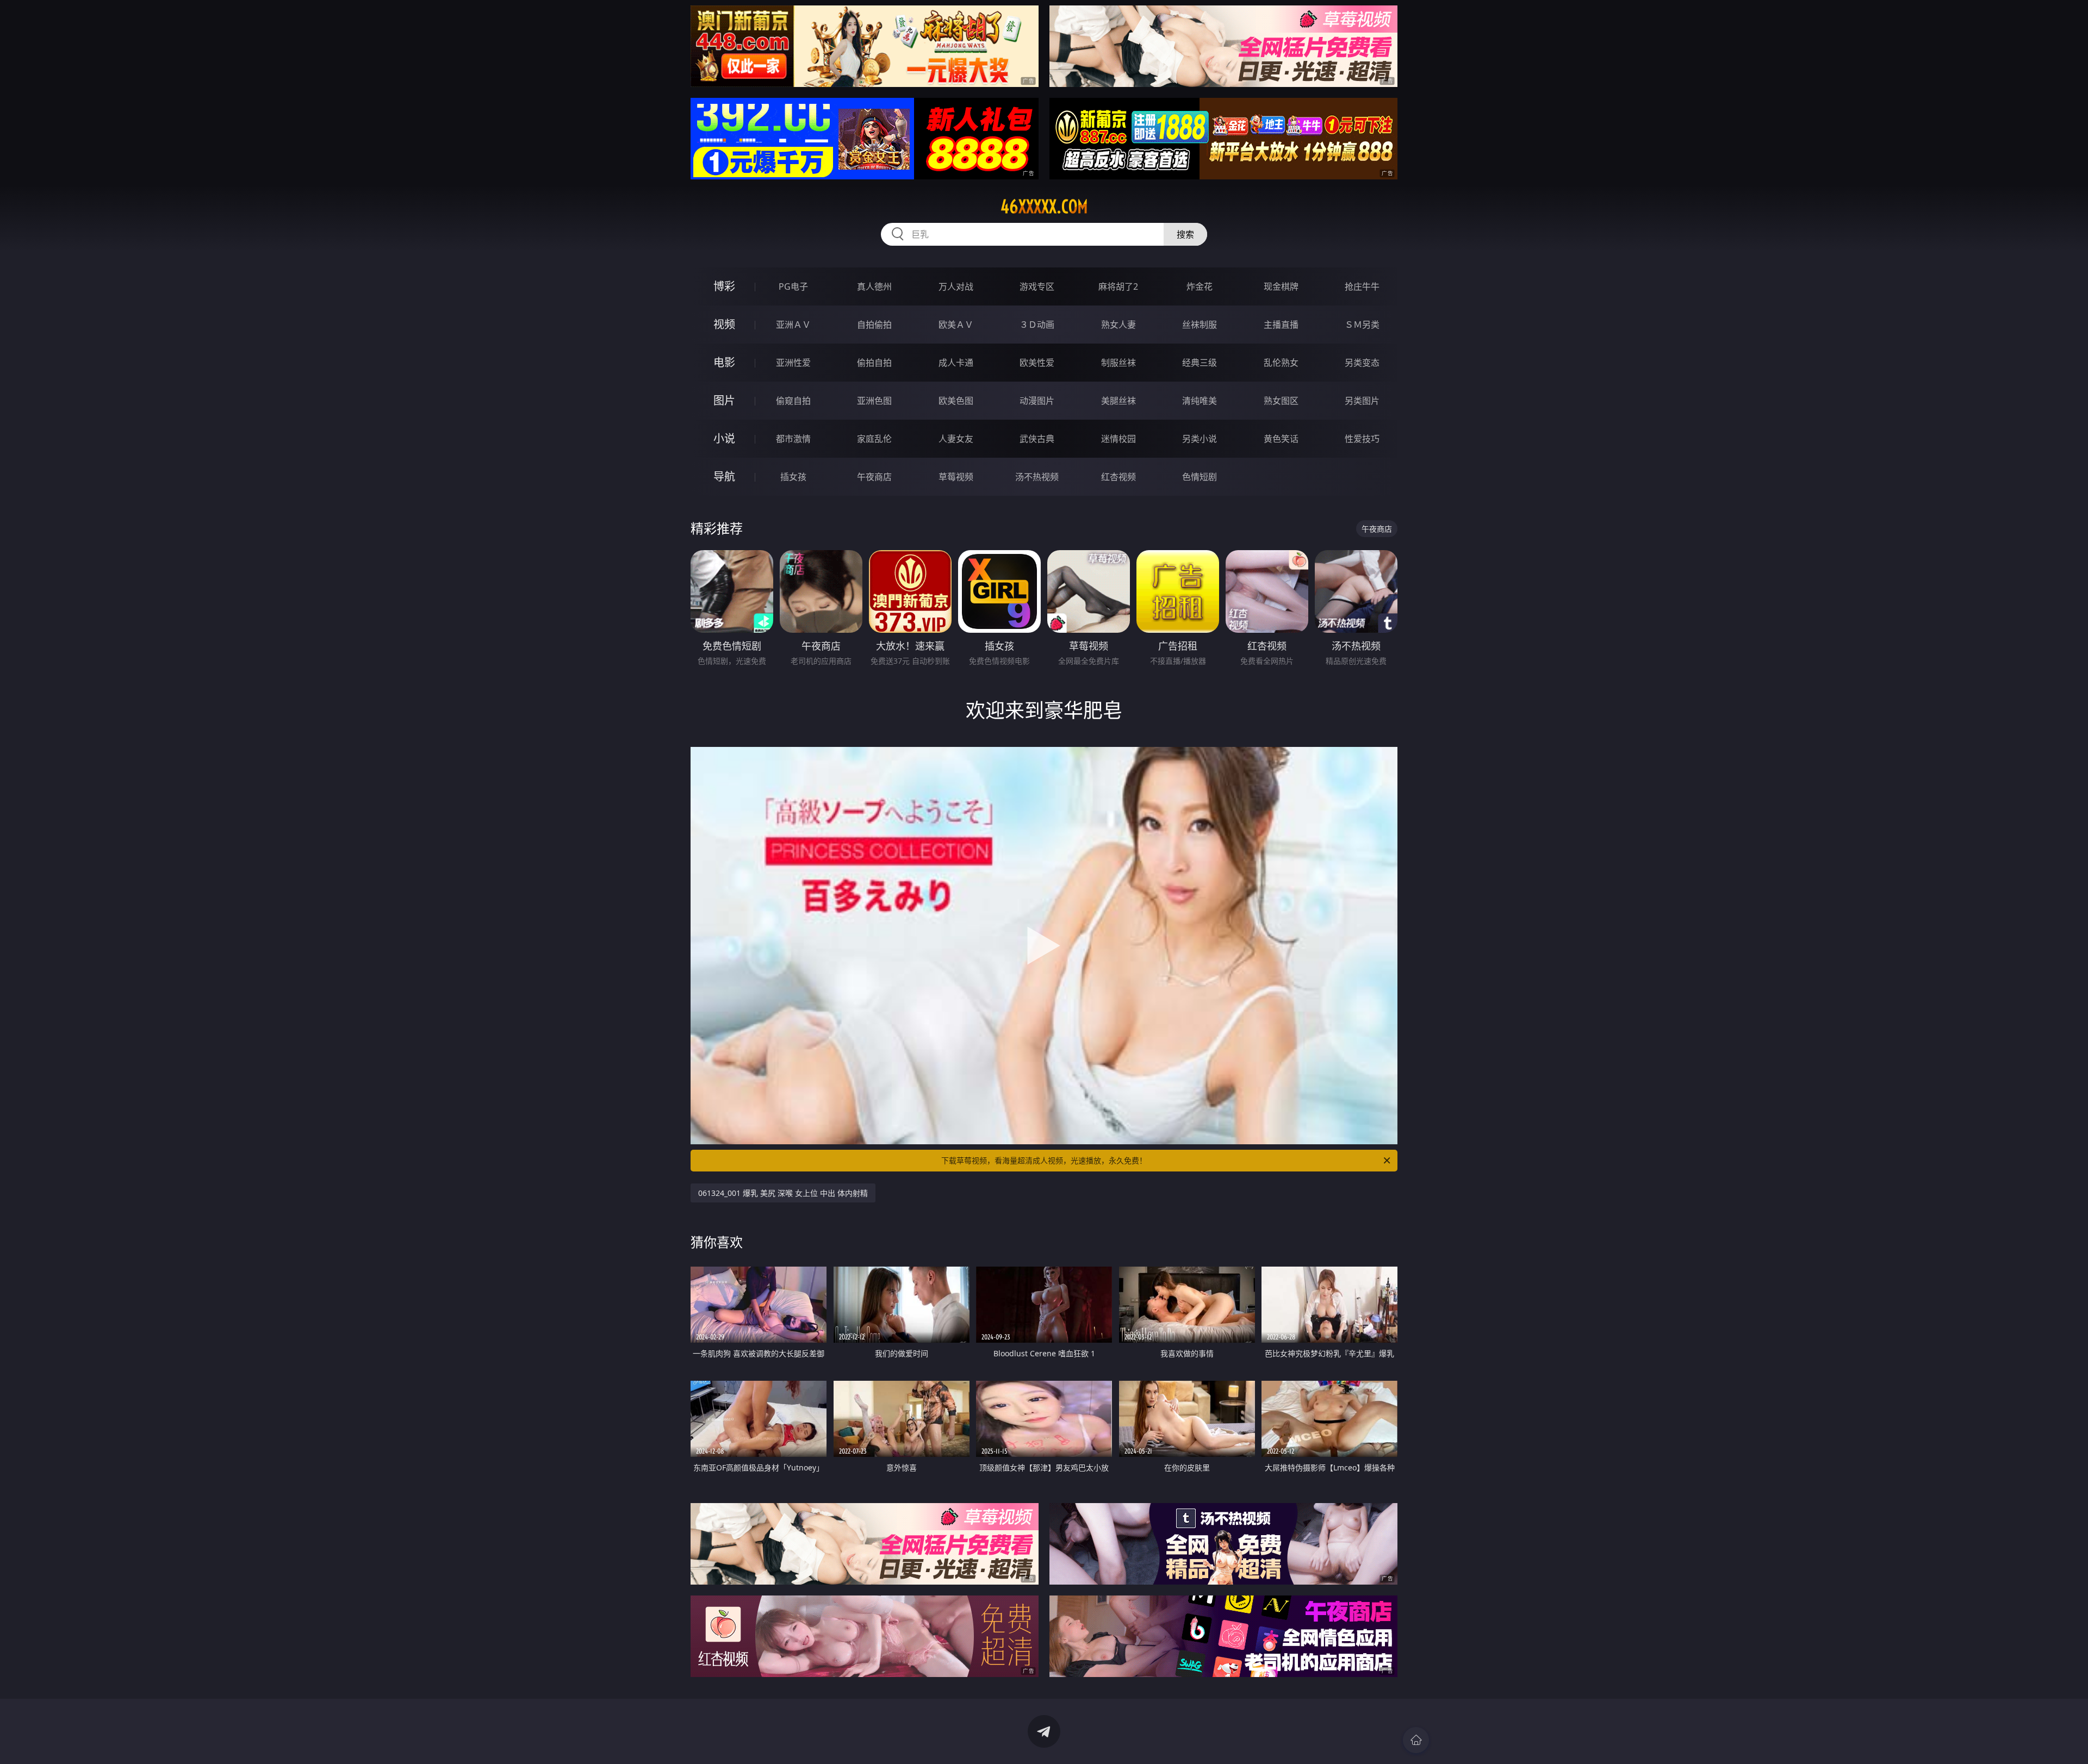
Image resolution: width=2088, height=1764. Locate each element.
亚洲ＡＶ (793, 325)
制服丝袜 (1118, 363)
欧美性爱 (1037, 363)
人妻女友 (956, 439)
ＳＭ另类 (1362, 325)
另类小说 (1200, 439)
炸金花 (1200, 286)
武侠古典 (1037, 439)
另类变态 (1362, 363)
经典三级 (1200, 363)
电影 (724, 362)
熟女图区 (1281, 401)
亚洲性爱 (793, 363)
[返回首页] (1416, 1740)
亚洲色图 (874, 401)
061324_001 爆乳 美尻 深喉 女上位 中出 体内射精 (783, 1193)
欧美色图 (956, 401)
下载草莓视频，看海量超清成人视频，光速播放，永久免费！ (1044, 1160)
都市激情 (793, 439)
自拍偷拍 (874, 325)
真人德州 (874, 286)
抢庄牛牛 (1362, 286)
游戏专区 (1037, 286)
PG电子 (793, 286)
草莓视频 (956, 477)
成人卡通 (956, 363)
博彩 (724, 286)
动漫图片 (1037, 401)
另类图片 (1362, 401)
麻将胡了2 (1118, 286)
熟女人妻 (1118, 325)
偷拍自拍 (874, 363)
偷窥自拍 (793, 401)
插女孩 (793, 477)
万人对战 (956, 286)
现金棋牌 (1281, 286)
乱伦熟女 (1281, 363)
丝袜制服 (1200, 325)
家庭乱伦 (874, 439)
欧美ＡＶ (956, 325)
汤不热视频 (1037, 477)
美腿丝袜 (1118, 401)
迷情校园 (1118, 439)
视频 (724, 324)
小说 (724, 438)
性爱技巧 (1362, 439)
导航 (724, 476)
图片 (724, 400)
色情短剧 (1200, 477)
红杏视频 (1118, 477)
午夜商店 (874, 477)
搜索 (1185, 234)
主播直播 (1281, 325)
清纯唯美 (1200, 401)
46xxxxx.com (1044, 207)
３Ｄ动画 (1037, 325)
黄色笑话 (1281, 439)
